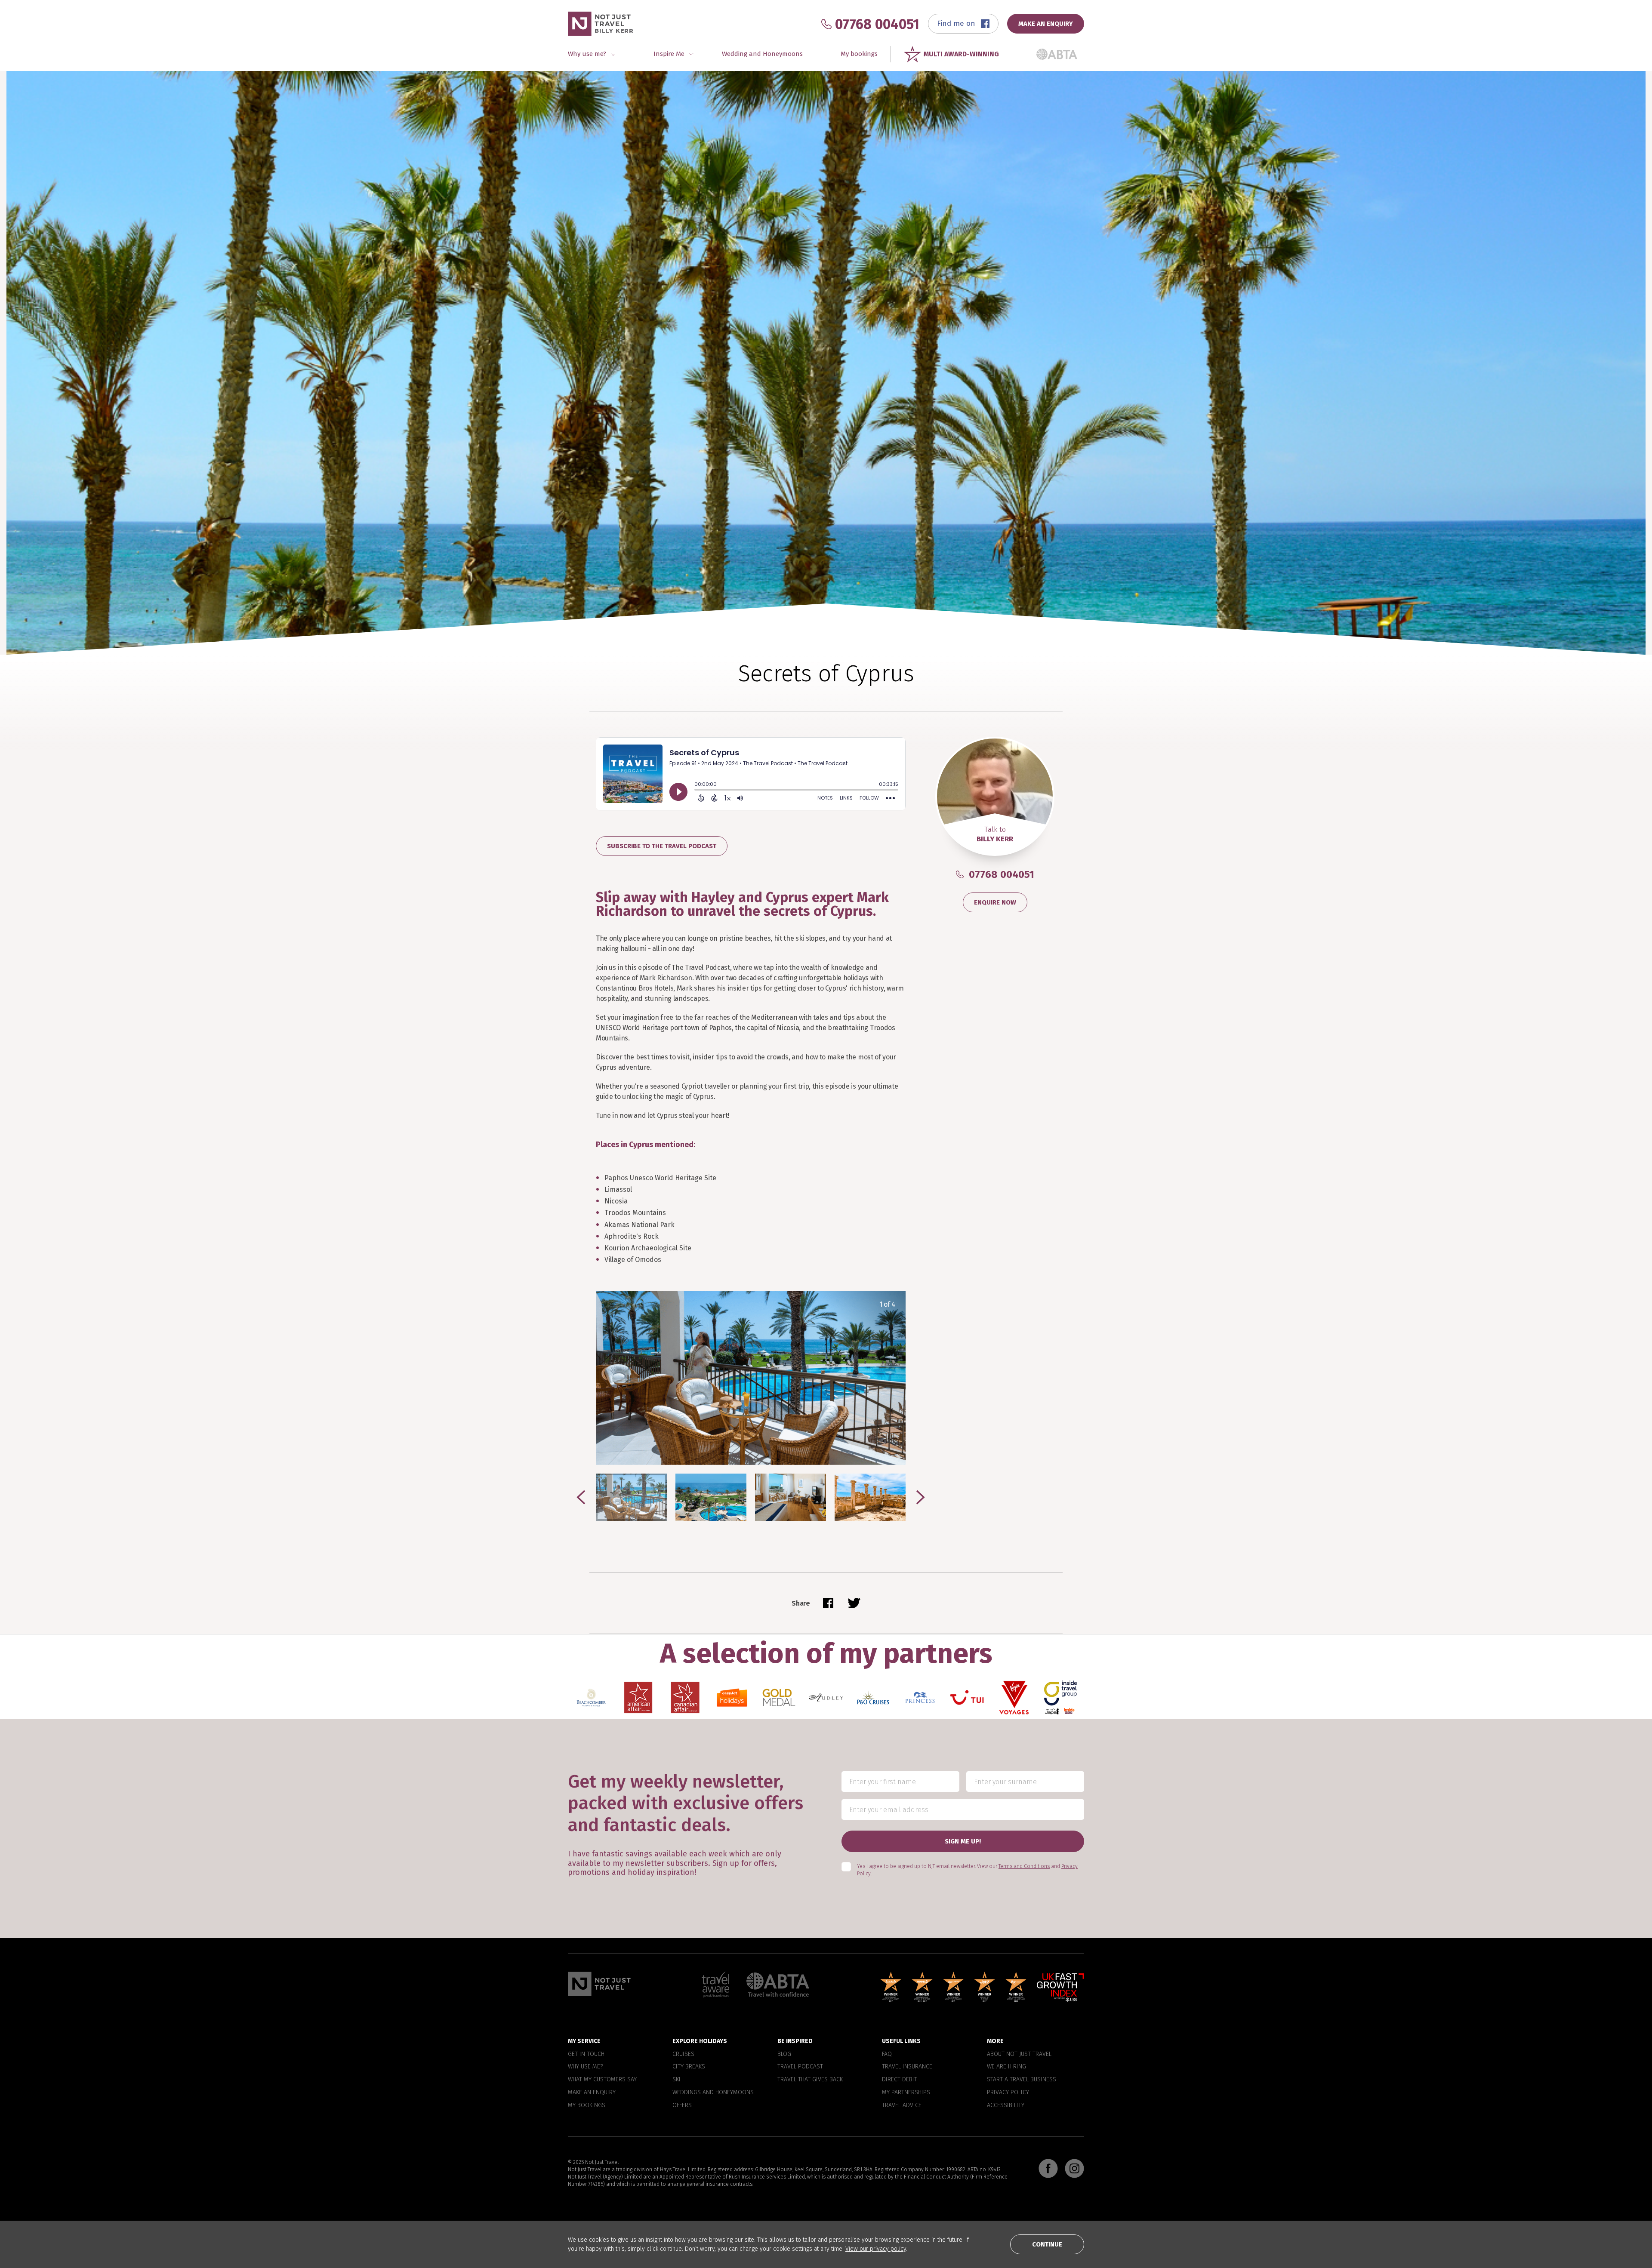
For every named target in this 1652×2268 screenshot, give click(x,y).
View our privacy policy (876, 2249)
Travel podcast (800, 2067)
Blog (784, 2054)
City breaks (689, 2067)
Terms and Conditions (1024, 1867)
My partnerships (906, 2093)
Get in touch (586, 2054)
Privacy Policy (1008, 2093)
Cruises (683, 2054)
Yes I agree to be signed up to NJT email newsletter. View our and (967, 1870)
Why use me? (585, 2067)
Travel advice (902, 2105)
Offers (682, 2105)
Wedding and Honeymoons (762, 54)
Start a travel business (1022, 2080)
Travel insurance (907, 2067)
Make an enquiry (592, 2093)
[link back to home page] (599, 1984)
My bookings (859, 54)
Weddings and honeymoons (713, 2093)
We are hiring (1006, 2067)
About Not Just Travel (1019, 2054)
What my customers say (602, 2080)
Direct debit (900, 2080)
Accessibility (1006, 2105)
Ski (677, 2080)
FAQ (887, 2054)
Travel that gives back (810, 2080)
